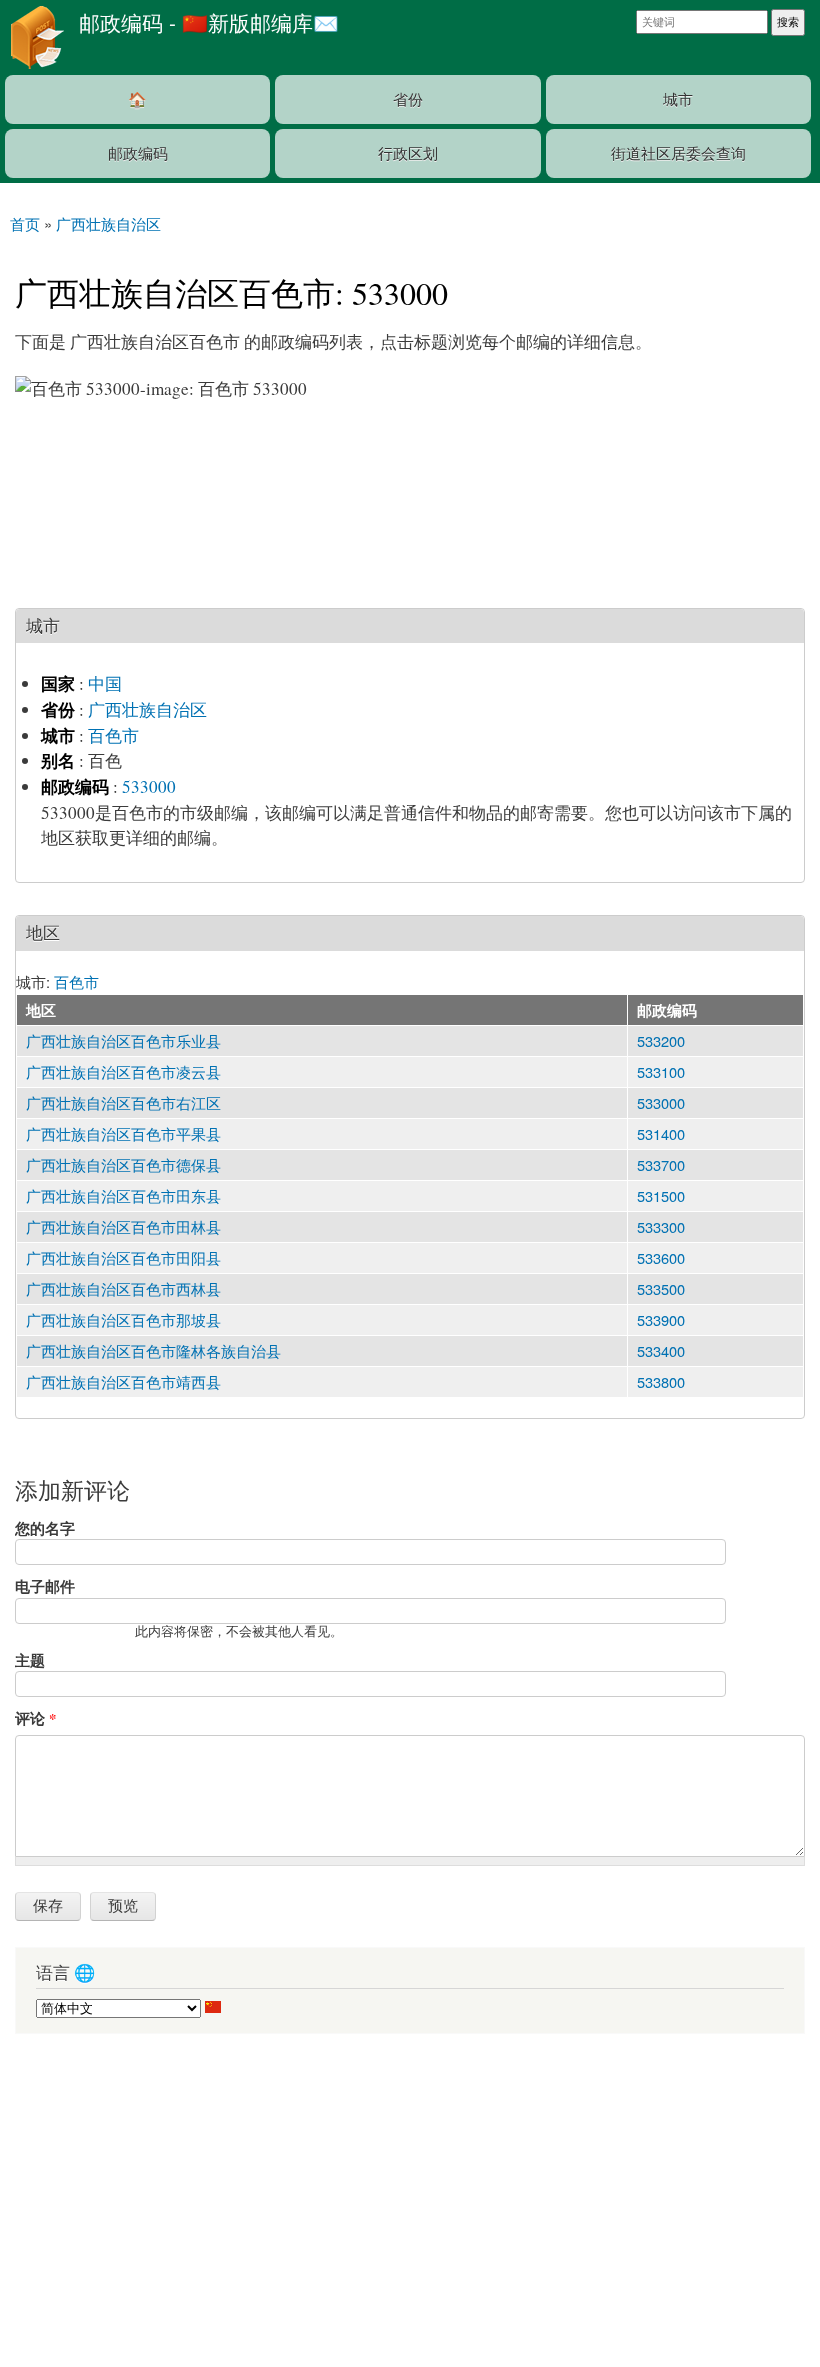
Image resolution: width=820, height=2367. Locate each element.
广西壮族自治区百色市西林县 (123, 1288)
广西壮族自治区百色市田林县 (123, 1226)
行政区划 (408, 152)
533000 (149, 786)
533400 (661, 1350)
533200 (661, 1040)
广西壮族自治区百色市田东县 (123, 1195)
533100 (661, 1071)
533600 (661, 1257)
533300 (661, 1226)
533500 (661, 1288)
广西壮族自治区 (147, 709)
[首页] (34, 37)
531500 (661, 1195)
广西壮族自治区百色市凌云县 (123, 1071)
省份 (408, 98)
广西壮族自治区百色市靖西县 (123, 1381)
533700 (661, 1164)
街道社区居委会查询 (678, 152)
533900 (661, 1319)
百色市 (113, 735)
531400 (661, 1133)
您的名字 (45, 1528)
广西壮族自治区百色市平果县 (123, 1133)
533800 (661, 1381)
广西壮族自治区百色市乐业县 (123, 1040)
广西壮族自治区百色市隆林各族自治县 (153, 1350)
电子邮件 (45, 1586)
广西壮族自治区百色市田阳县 (123, 1257)
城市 (678, 98)
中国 (105, 683)
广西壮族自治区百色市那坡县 (123, 1319)
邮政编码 (138, 152)
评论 (35, 1718)
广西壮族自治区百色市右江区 (123, 1102)
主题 (30, 1660)
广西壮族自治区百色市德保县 (123, 1164)
